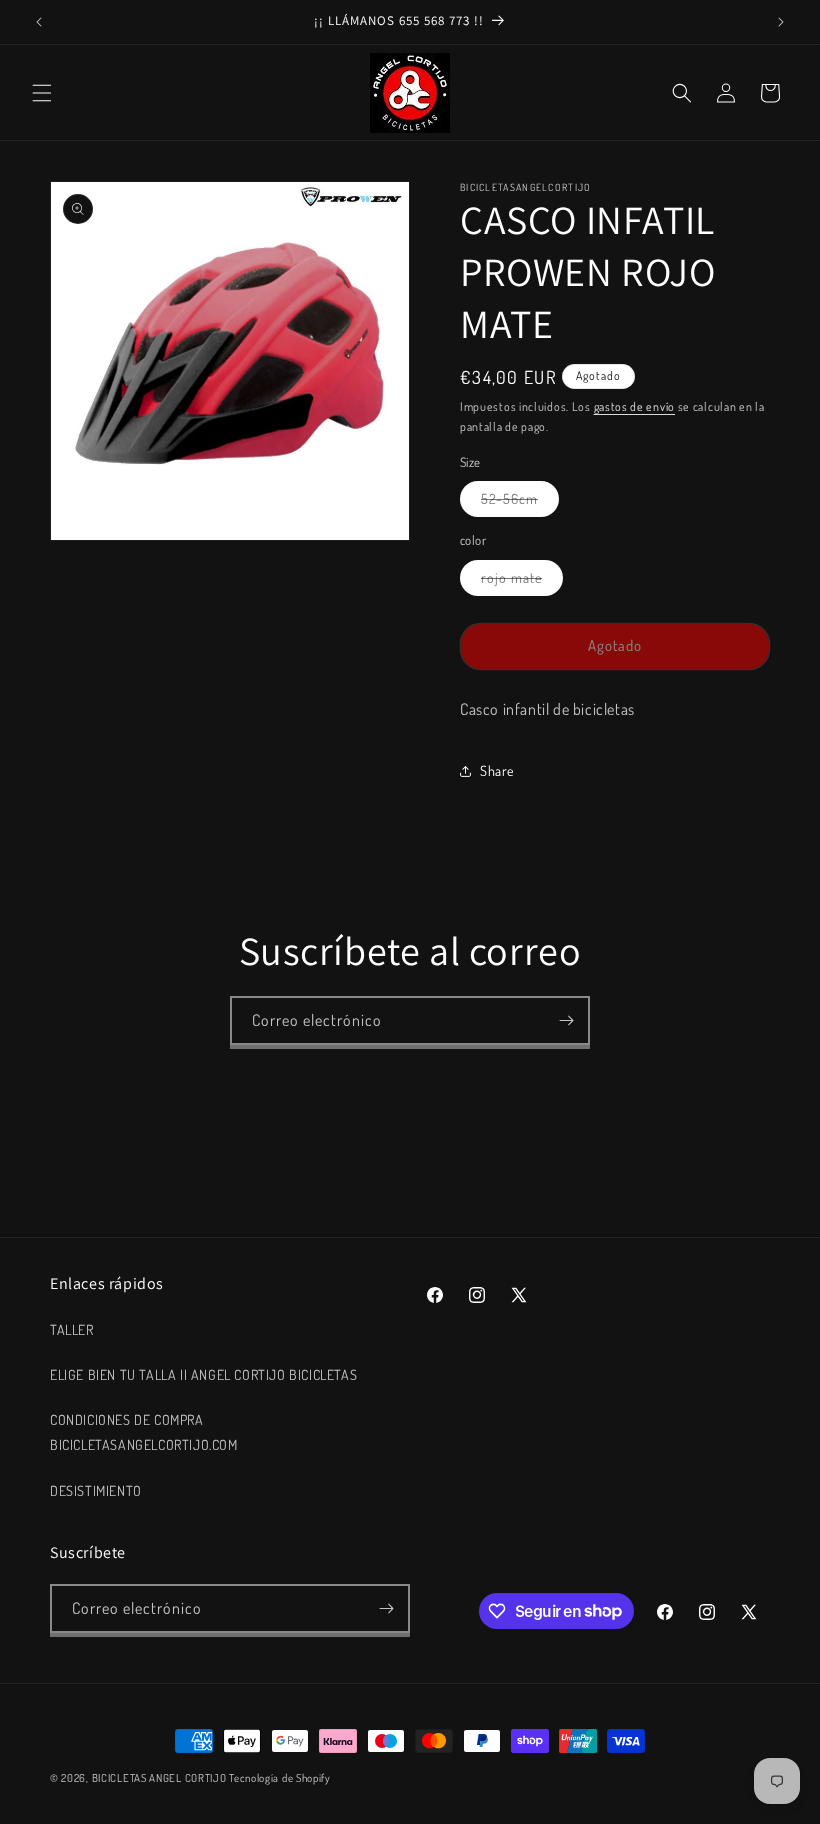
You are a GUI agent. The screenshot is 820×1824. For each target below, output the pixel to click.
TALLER (72, 1329)
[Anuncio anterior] (39, 22)
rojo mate (522, 582)
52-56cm (520, 503)
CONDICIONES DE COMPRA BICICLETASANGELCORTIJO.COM (144, 1432)
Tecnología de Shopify (280, 1778)
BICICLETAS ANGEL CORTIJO (159, 1778)
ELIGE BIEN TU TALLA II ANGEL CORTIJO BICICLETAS (203, 1374)
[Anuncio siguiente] (781, 22)
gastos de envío (635, 406)
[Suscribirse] (566, 1020)
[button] (42, 93)
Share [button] (497, 770)
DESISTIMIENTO (96, 1490)
